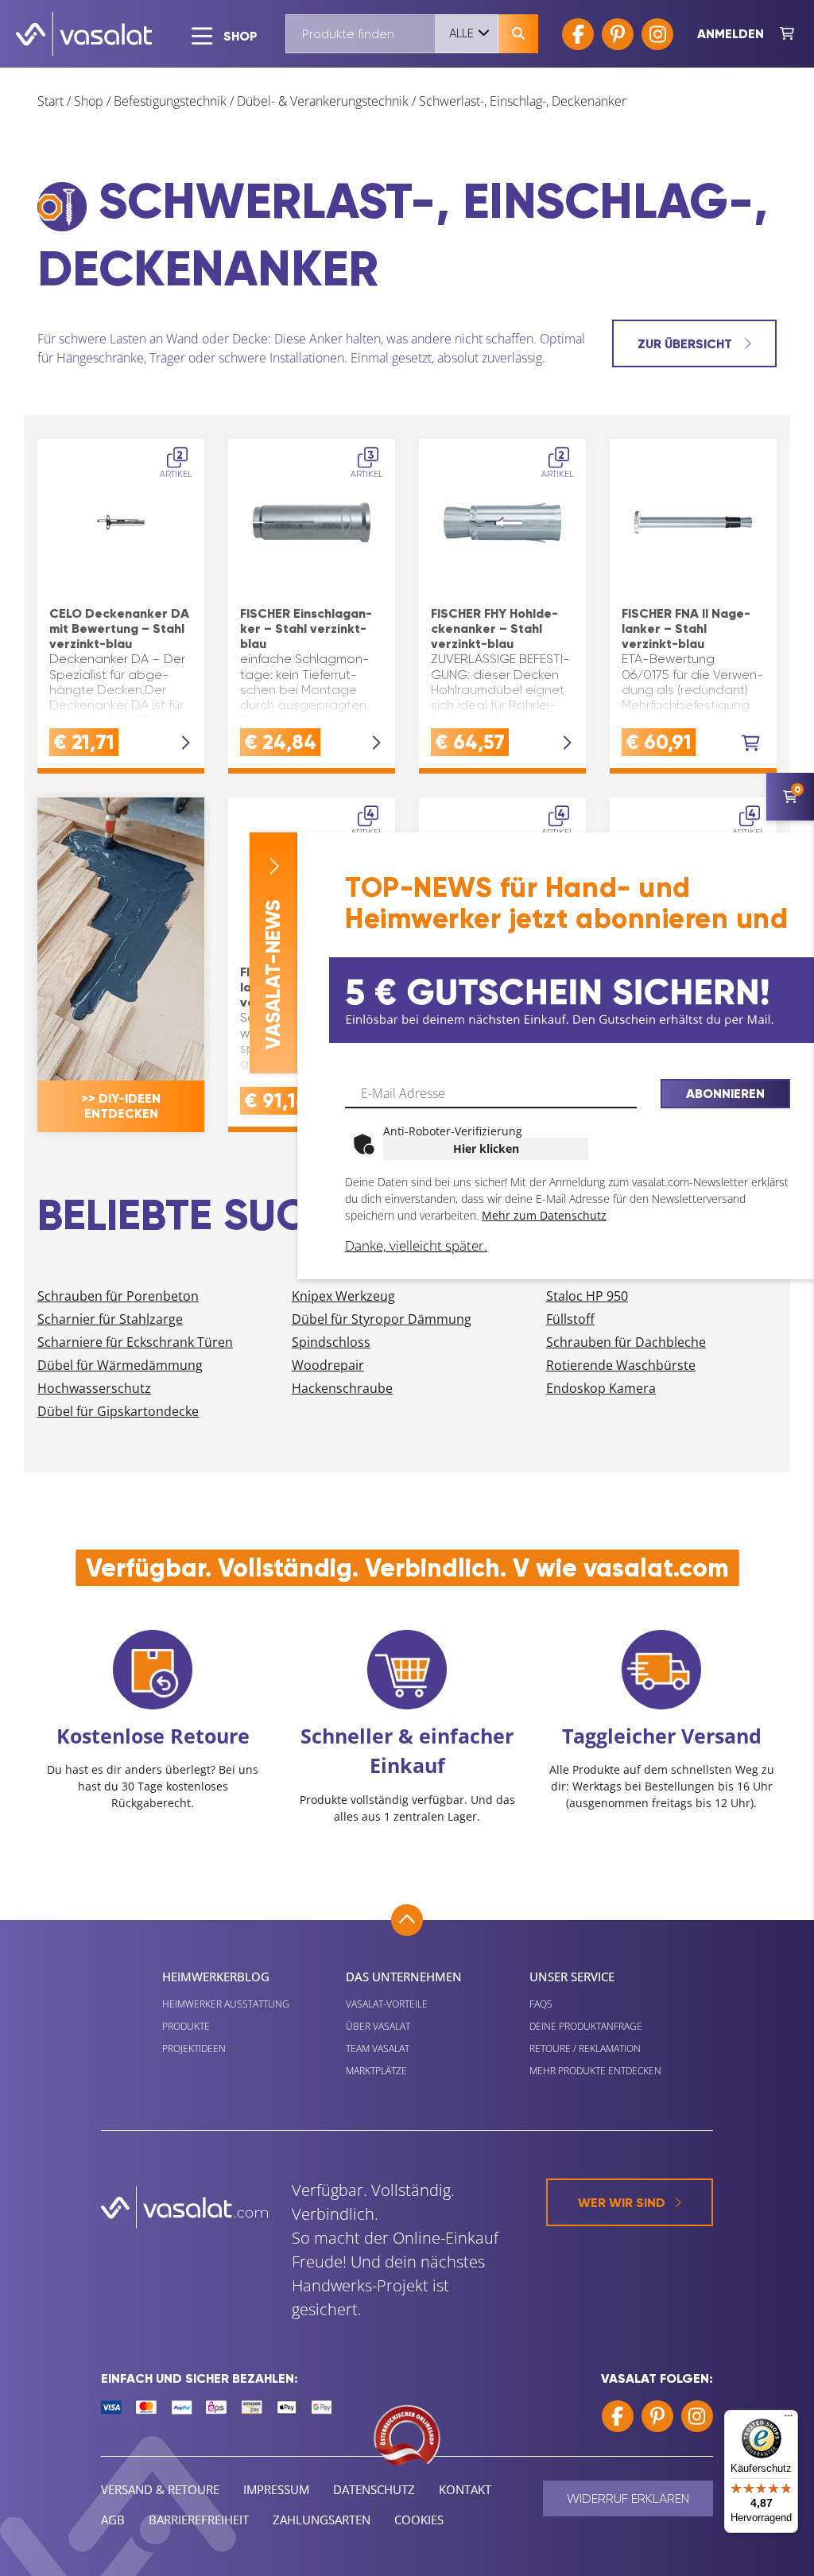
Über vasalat (378, 2026)
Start (50, 101)
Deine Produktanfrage (586, 2026)
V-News (273, 975)
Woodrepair (328, 1365)
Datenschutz (374, 2489)
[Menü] (789, 2419)
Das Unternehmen (404, 1977)
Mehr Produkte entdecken (595, 2071)
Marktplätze (376, 2071)
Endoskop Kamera (601, 1388)
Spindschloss (331, 1342)
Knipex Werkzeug (343, 1296)
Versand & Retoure (160, 2489)
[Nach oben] (407, 1920)
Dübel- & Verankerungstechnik (323, 101)
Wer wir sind (622, 2203)
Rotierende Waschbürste (621, 1365)
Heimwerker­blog (216, 1977)
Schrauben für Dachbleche (626, 1342)
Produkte (186, 2026)
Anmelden (731, 34)
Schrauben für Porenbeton (118, 1296)
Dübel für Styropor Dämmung (382, 1319)
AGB (113, 2520)
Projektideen (194, 2048)
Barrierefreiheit (199, 2520)
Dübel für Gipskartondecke (118, 1411)
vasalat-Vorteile (387, 2004)
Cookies (419, 2520)
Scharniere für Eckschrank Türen (135, 1342)
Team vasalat (378, 2048)
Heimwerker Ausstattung (226, 2004)
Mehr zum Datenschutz (544, 1215)
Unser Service (572, 1977)
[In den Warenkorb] (751, 743)
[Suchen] (518, 34)
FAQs (541, 2004)
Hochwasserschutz (94, 1388)
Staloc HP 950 (587, 1296)
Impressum (276, 2489)
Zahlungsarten (322, 2520)
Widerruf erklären (628, 2498)
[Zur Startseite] (84, 34)
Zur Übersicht (686, 344)
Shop (89, 101)
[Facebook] (578, 34)
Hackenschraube (342, 1388)
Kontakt (465, 2489)
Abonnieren (725, 1094)
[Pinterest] (618, 34)
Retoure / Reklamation (585, 2048)
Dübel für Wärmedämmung (120, 1365)
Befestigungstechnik (170, 101)
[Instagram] (657, 34)
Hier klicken (486, 1148)
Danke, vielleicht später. (416, 1245)
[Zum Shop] (787, 34)
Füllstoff (570, 1319)
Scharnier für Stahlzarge (110, 1319)
